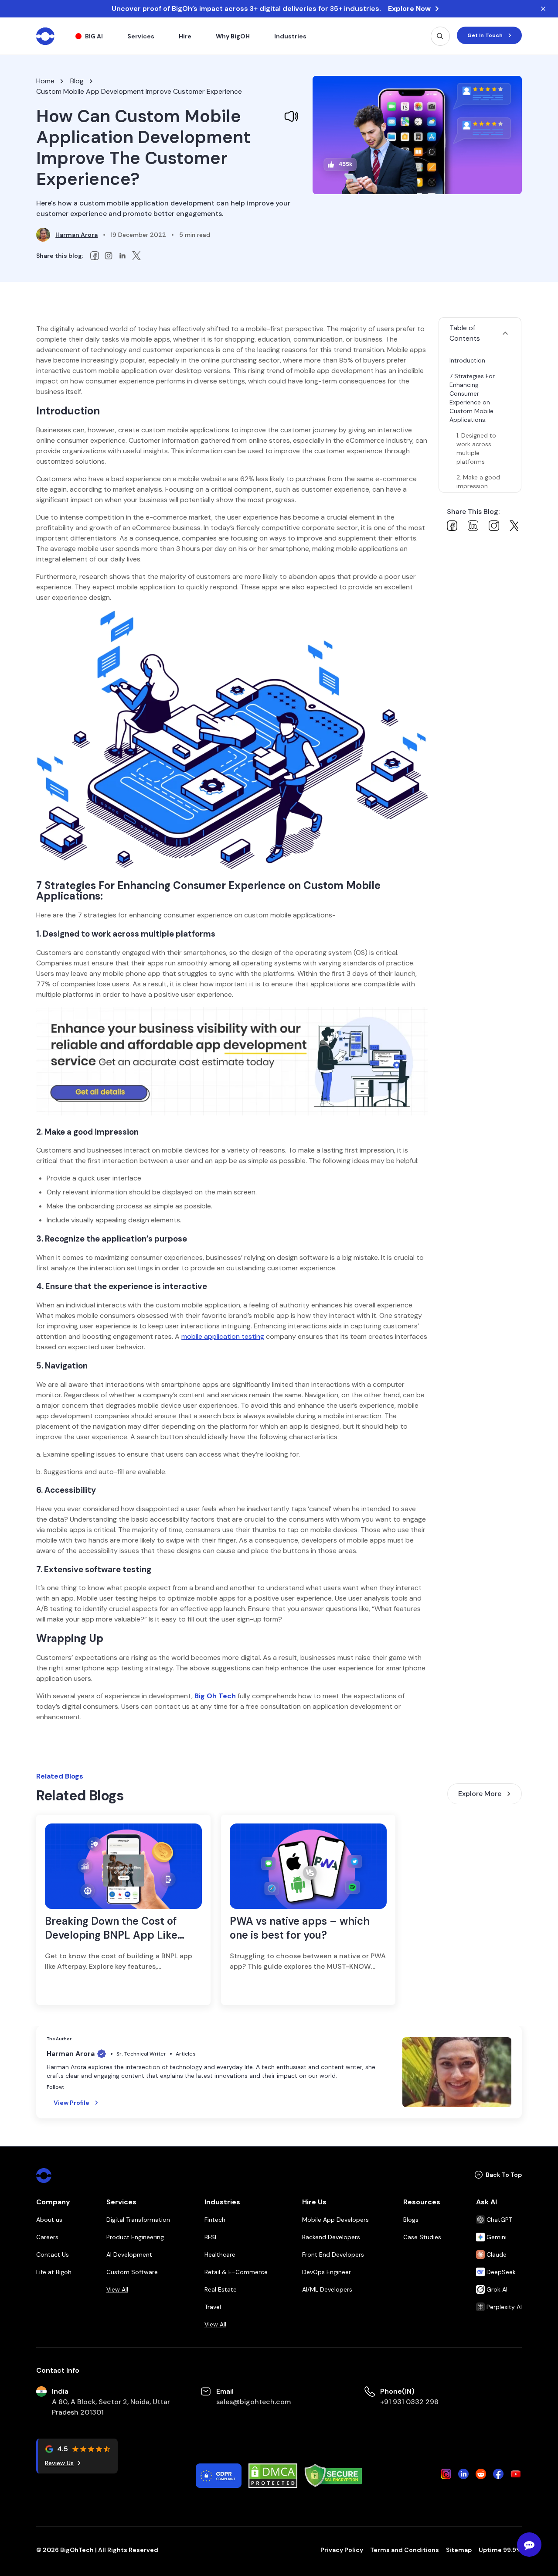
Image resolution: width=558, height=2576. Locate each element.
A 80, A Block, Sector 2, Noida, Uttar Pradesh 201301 (111, 2407)
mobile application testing (223, 1336)
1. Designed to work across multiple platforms (476, 448)
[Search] (440, 36)
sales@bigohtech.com (253, 2402)
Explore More (480, 1794)
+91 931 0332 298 (409, 2402)
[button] (480, 333)
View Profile (71, 2103)
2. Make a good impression (478, 482)
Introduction (467, 360)
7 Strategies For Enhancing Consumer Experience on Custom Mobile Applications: (472, 398)
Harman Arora (77, 235)
